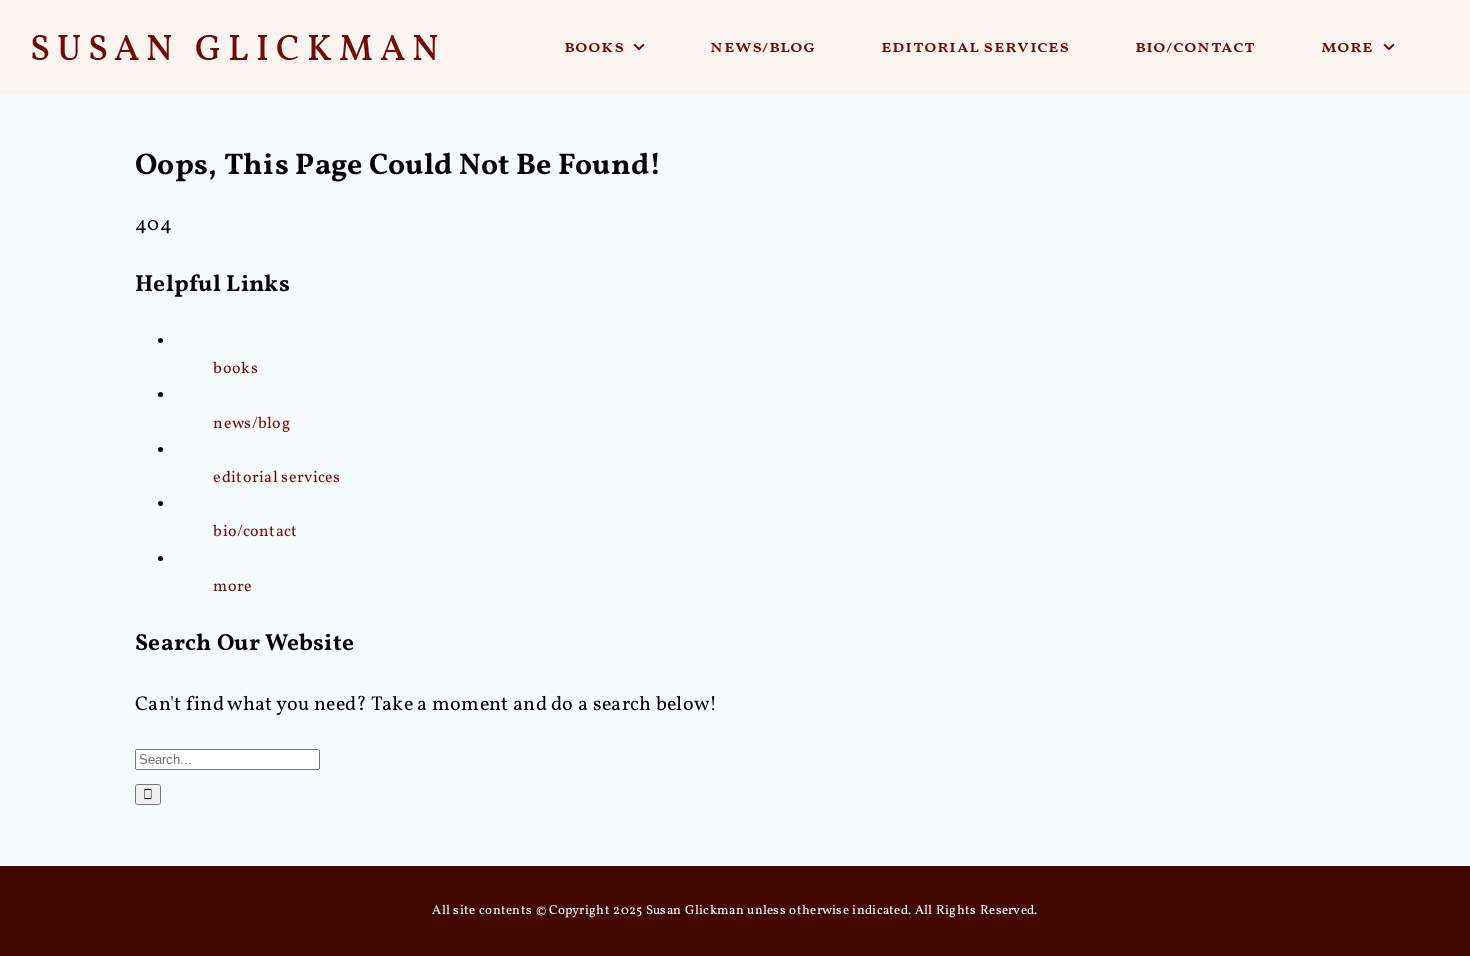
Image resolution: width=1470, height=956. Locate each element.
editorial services (276, 478)
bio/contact (255, 532)
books (235, 369)
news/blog (251, 424)
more (232, 587)
